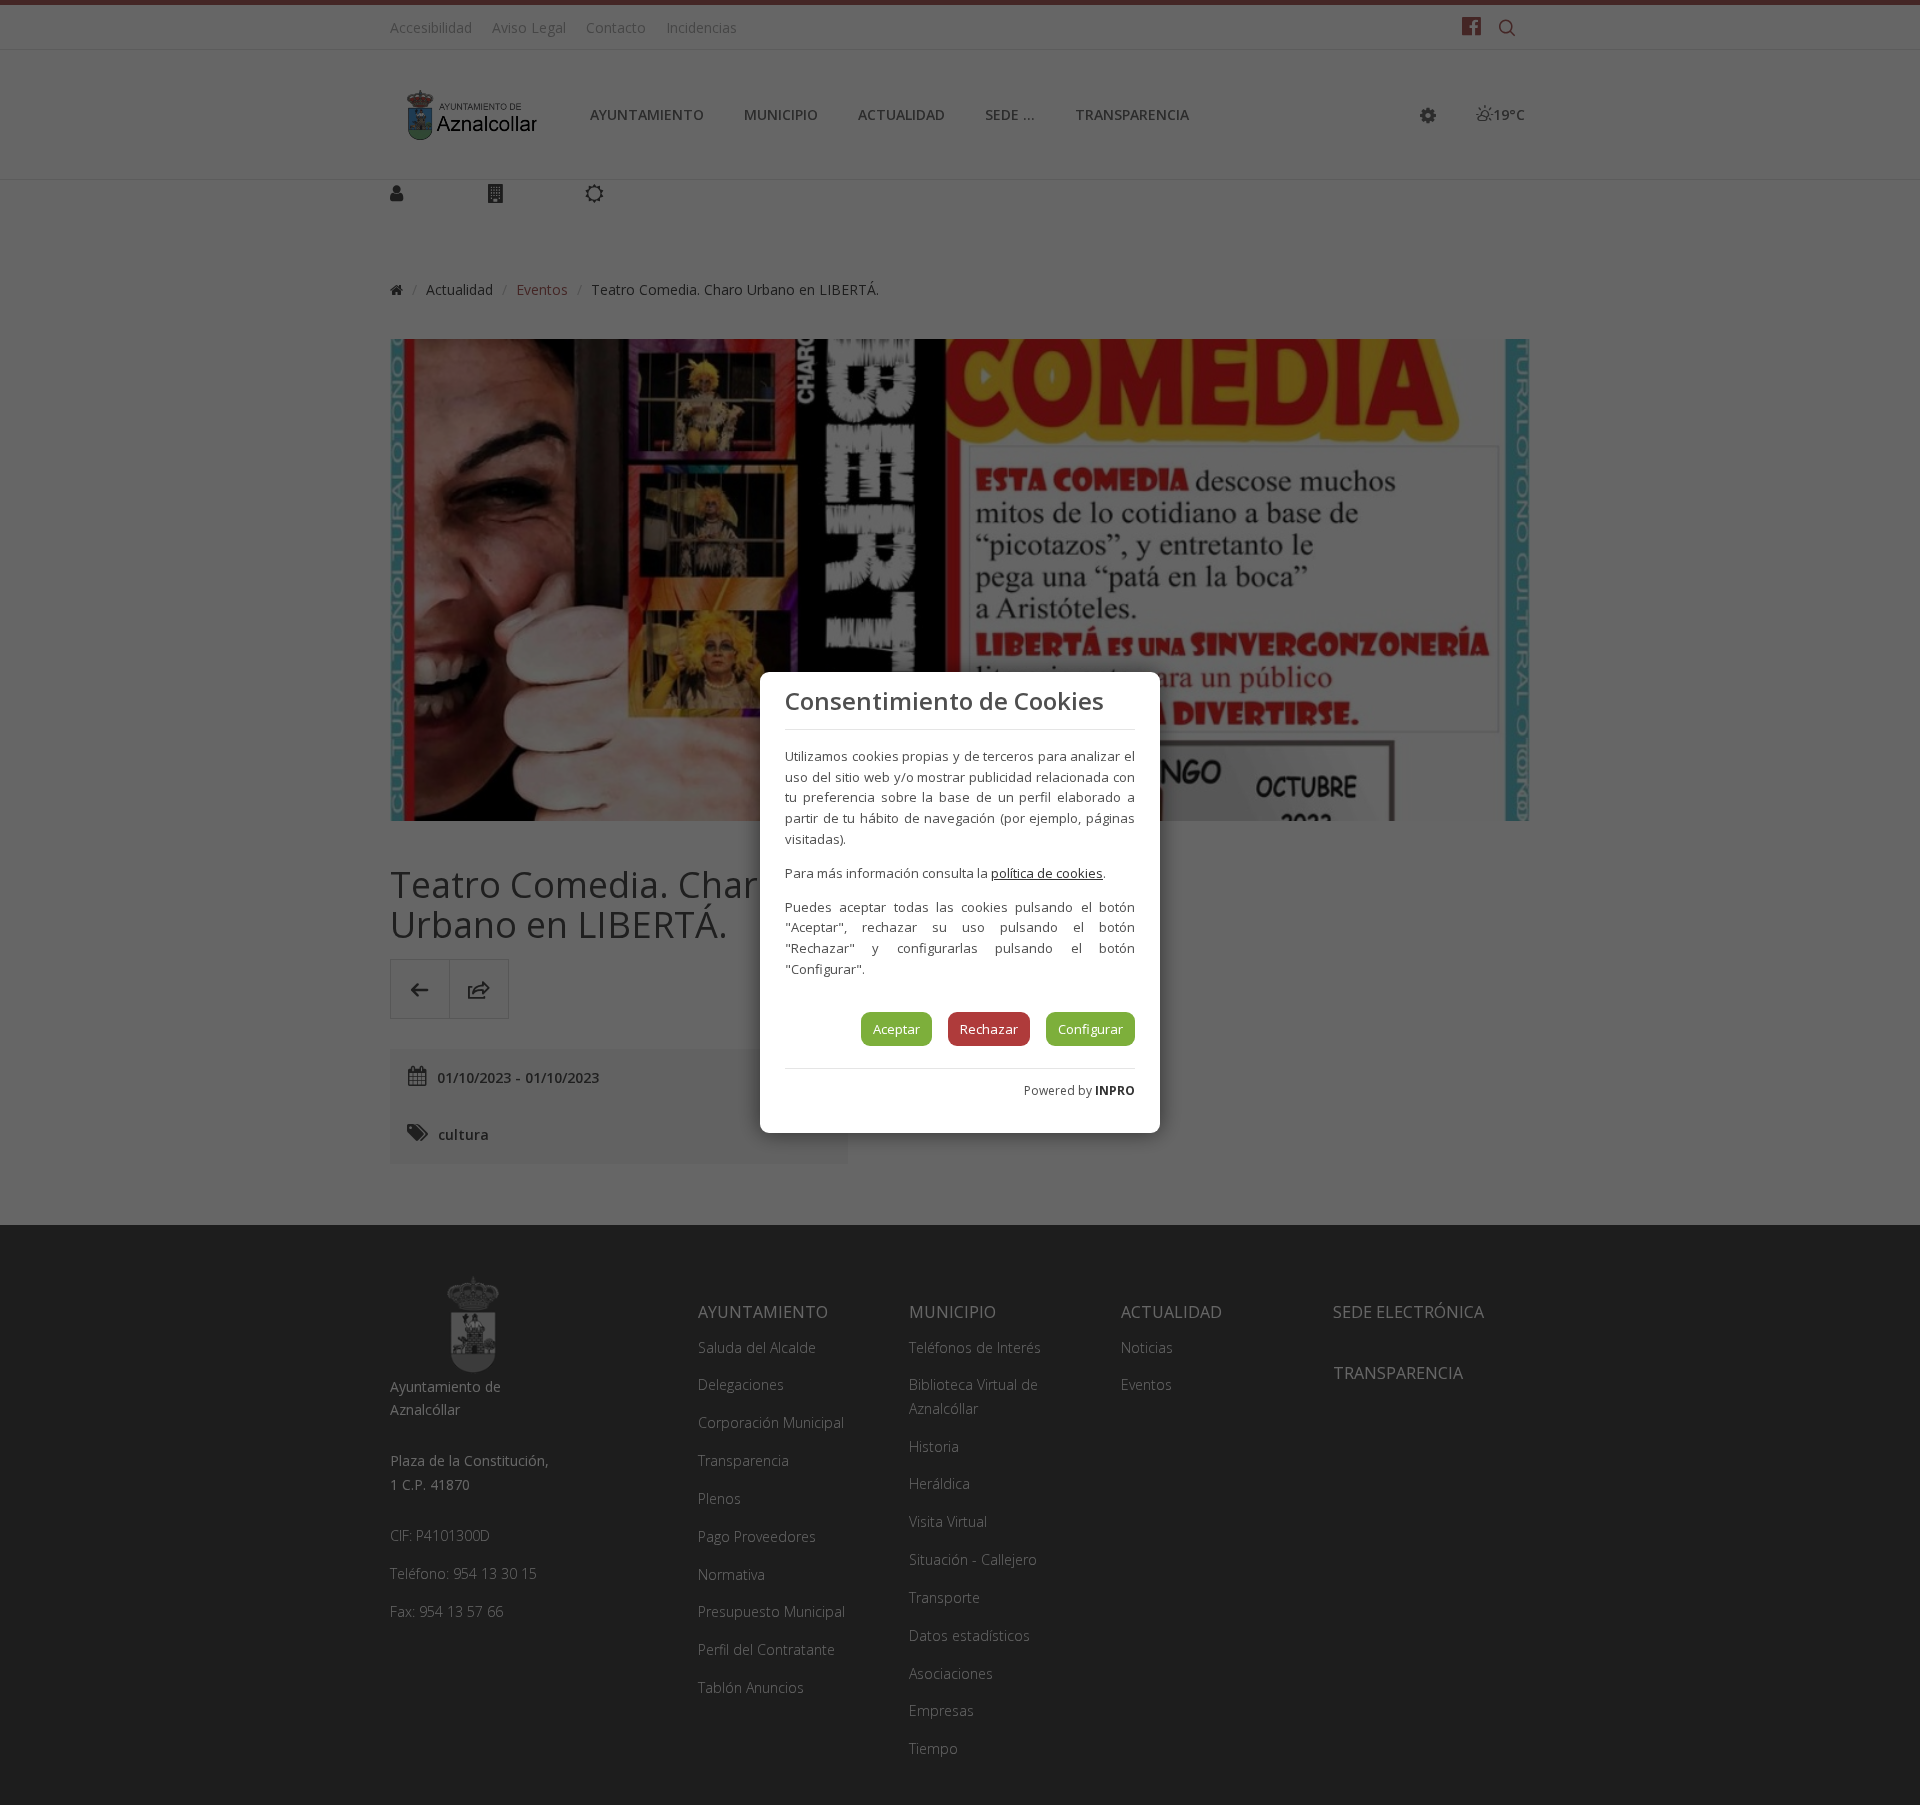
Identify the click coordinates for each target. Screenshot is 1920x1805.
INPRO (1115, 1090)
